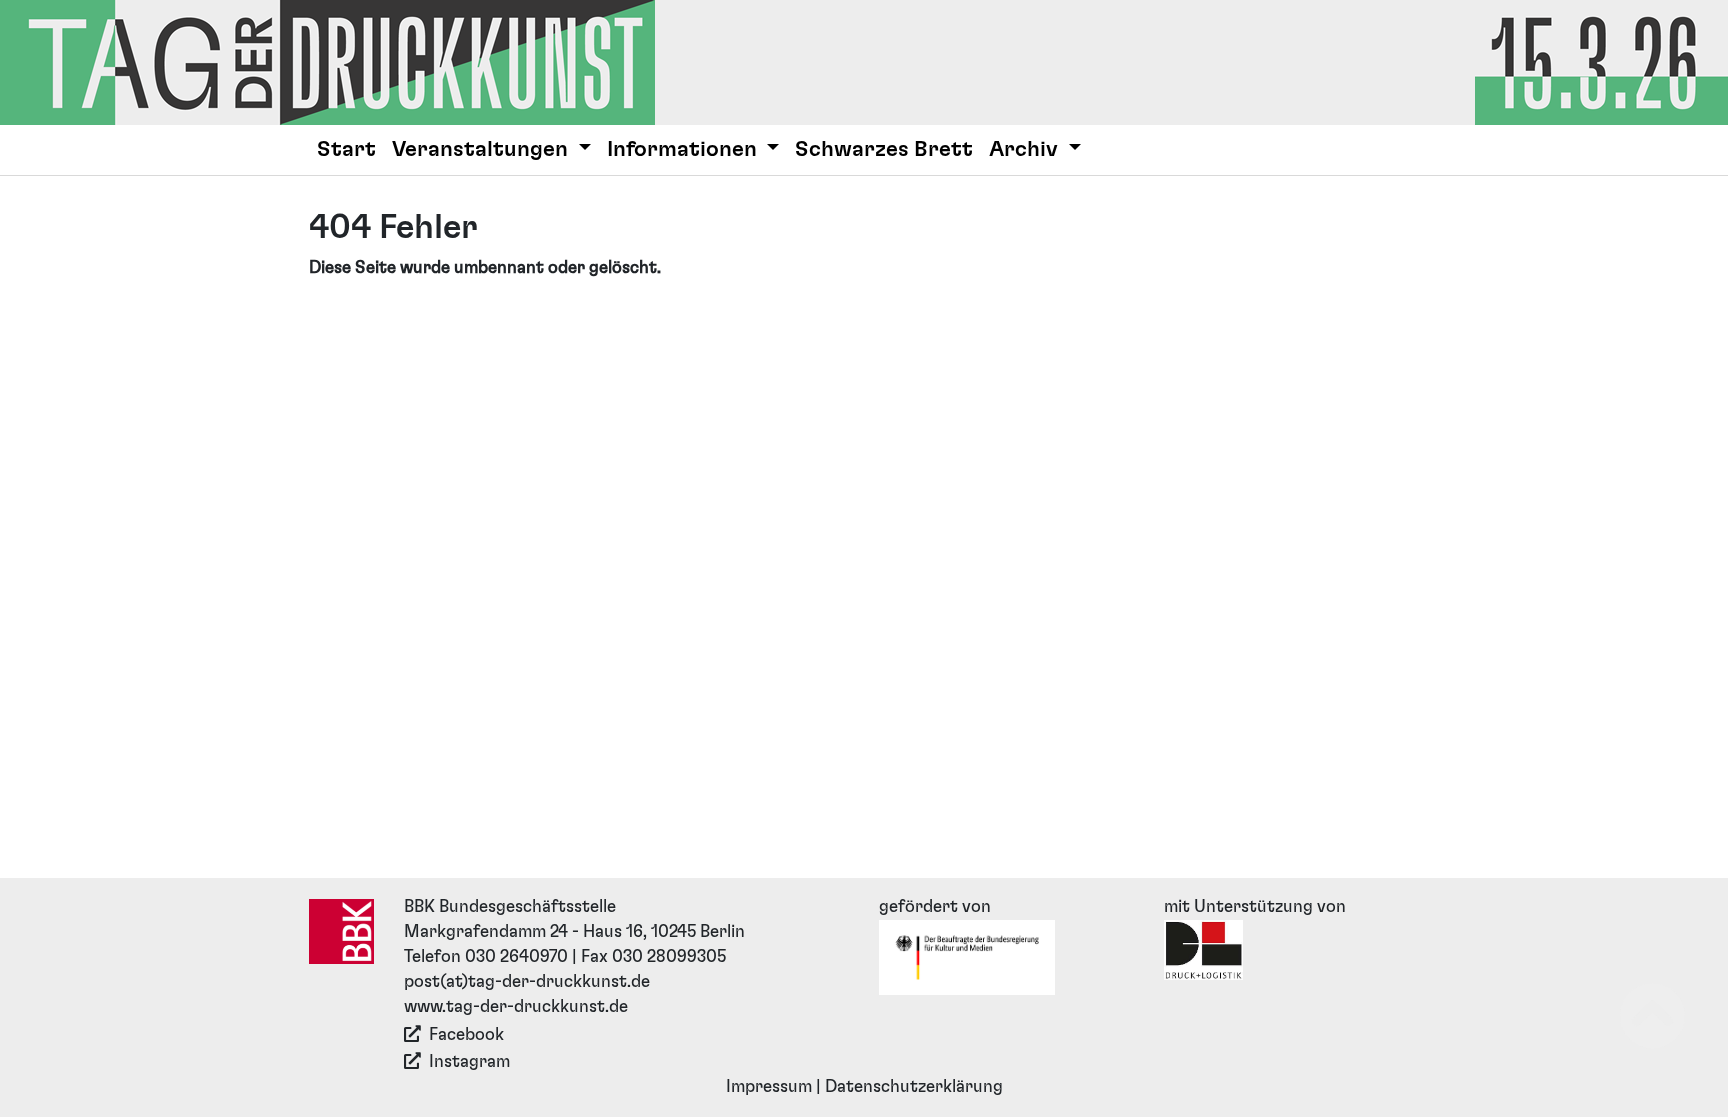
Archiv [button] (1026, 149)
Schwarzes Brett (884, 149)
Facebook (466, 1035)
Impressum (769, 1087)
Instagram (469, 1062)
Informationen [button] (684, 149)
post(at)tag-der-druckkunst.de (527, 982)
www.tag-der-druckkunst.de (516, 1007)
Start (346, 149)
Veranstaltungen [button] (482, 149)
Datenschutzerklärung (914, 1087)
